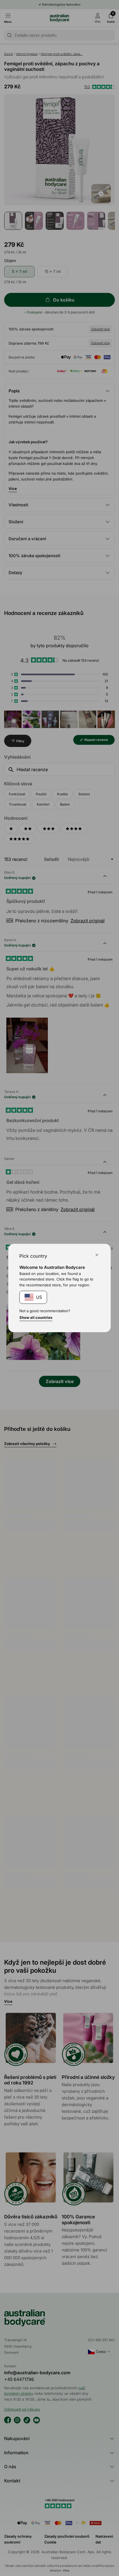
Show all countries (36, 1317)
